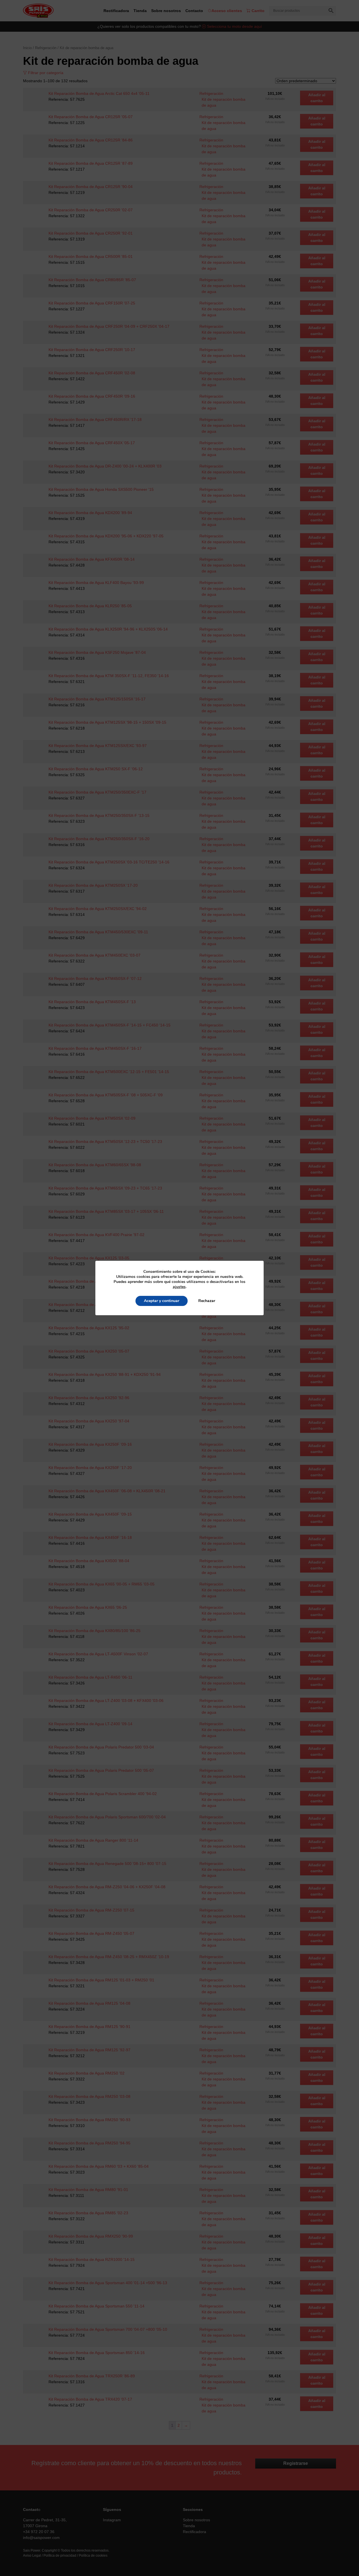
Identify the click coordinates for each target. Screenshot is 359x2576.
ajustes (179, 1287)
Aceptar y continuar (162, 1301)
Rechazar (207, 1301)
